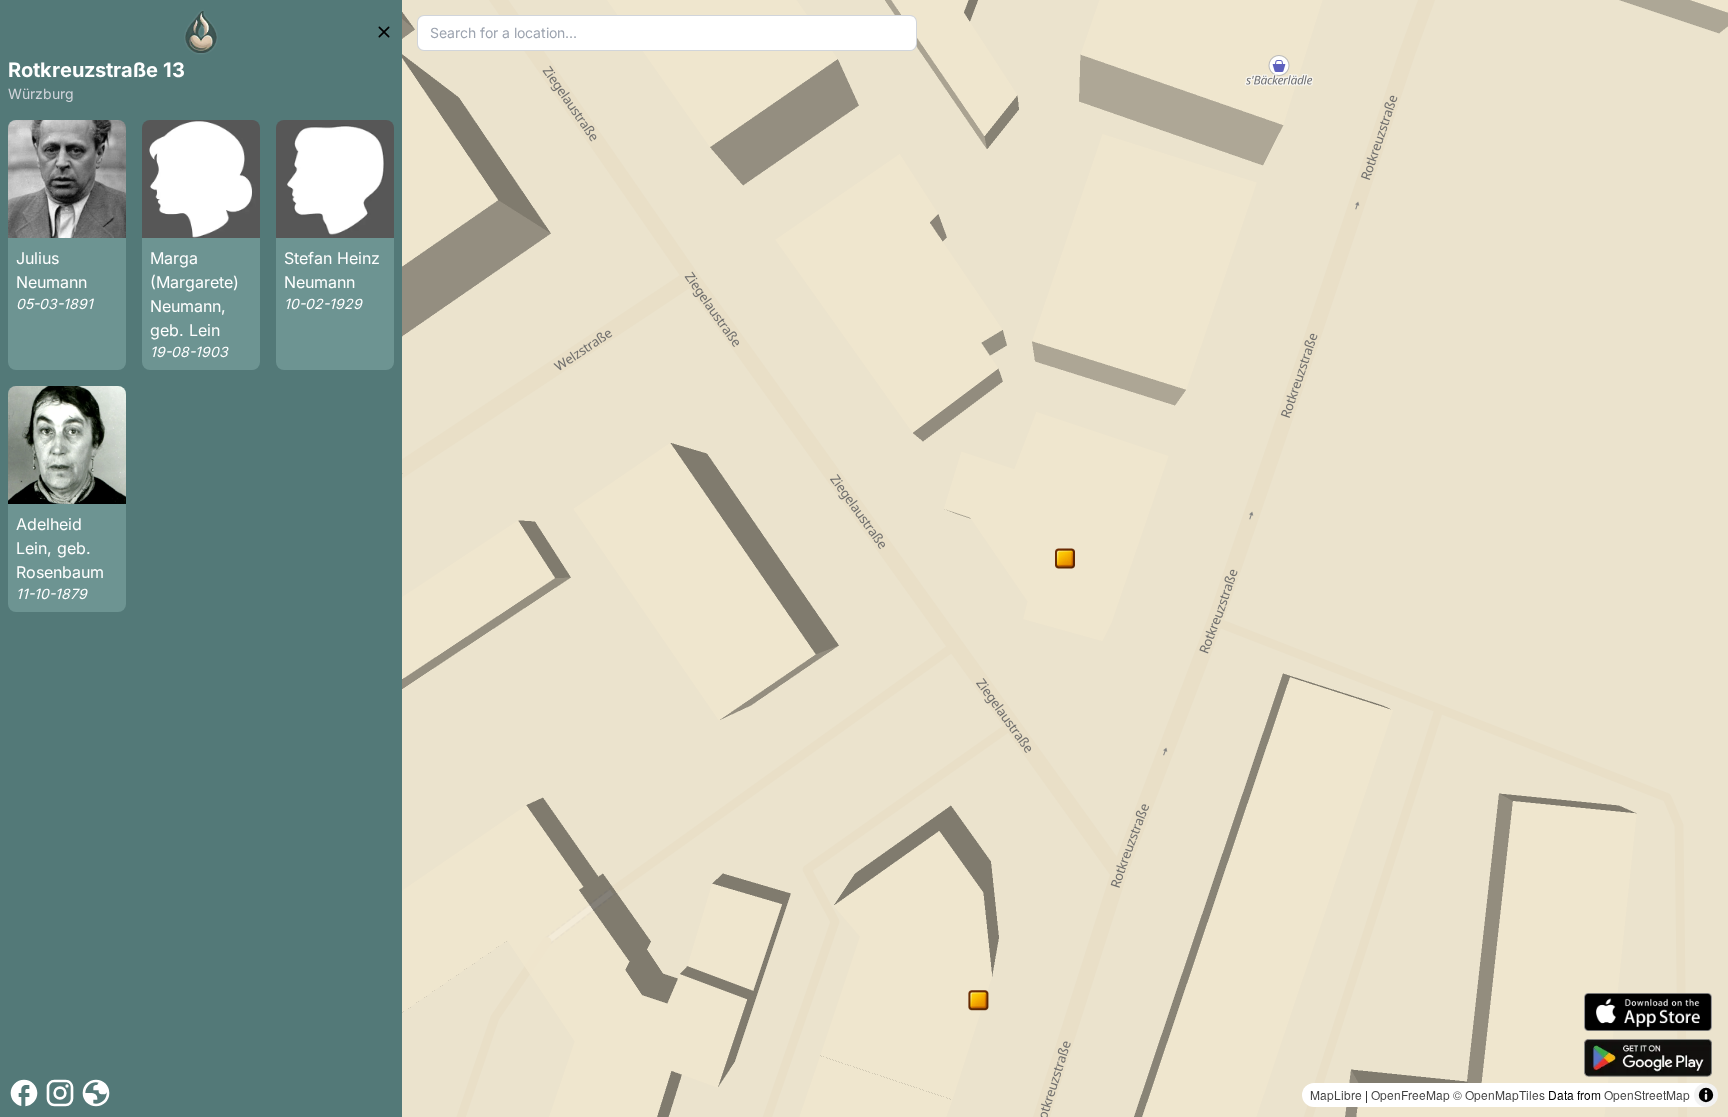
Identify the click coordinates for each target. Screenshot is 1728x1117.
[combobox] (667, 33)
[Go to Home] (201, 32)
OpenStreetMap (1647, 1094)
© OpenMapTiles (1499, 1094)
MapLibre (1336, 1094)
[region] (1065, 558)
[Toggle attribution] (1706, 1095)
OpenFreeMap (1410, 1094)
